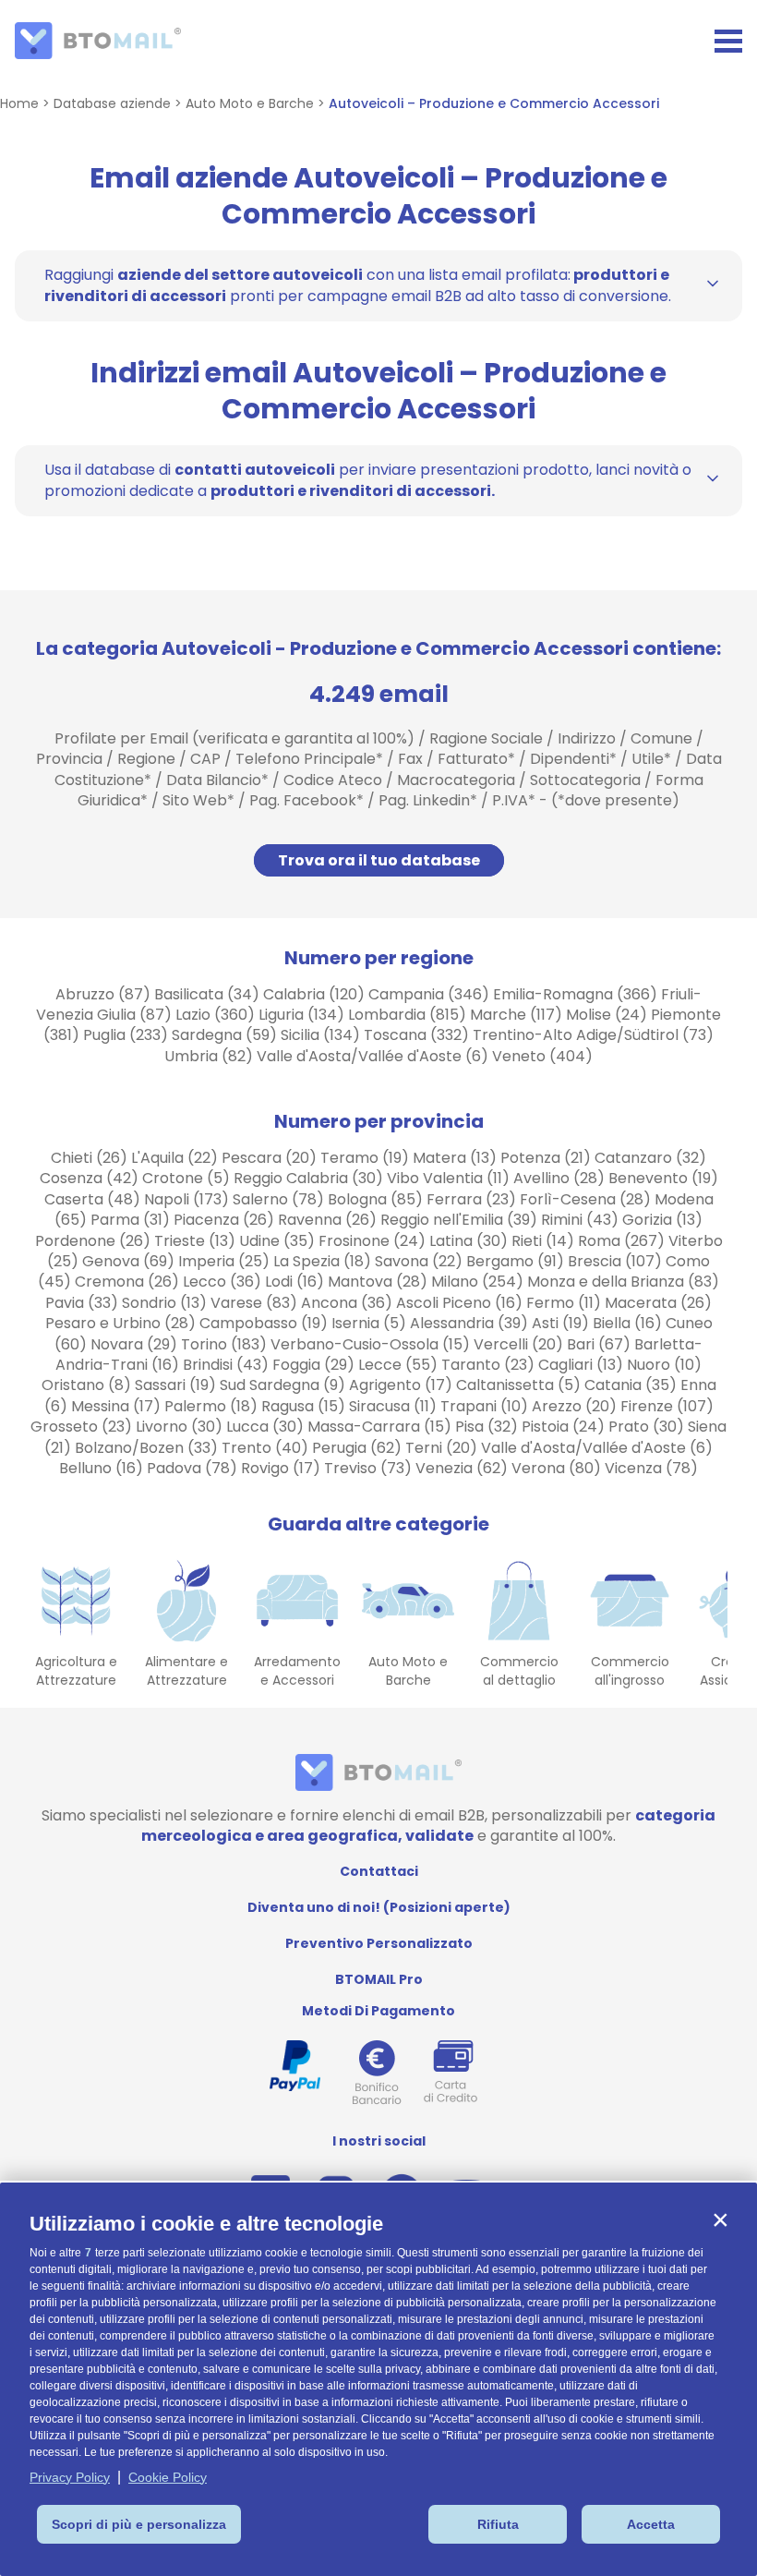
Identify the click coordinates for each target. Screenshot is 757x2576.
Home (19, 103)
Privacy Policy (70, 2477)
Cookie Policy (168, 2477)
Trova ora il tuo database (379, 860)
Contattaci (379, 1871)
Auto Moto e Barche (250, 103)
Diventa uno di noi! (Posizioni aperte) (379, 1907)
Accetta (651, 2524)
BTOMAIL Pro (379, 1979)
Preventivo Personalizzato (379, 1943)
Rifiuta (498, 2524)
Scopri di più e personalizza (139, 2524)
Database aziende (112, 103)
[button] (720, 2219)
